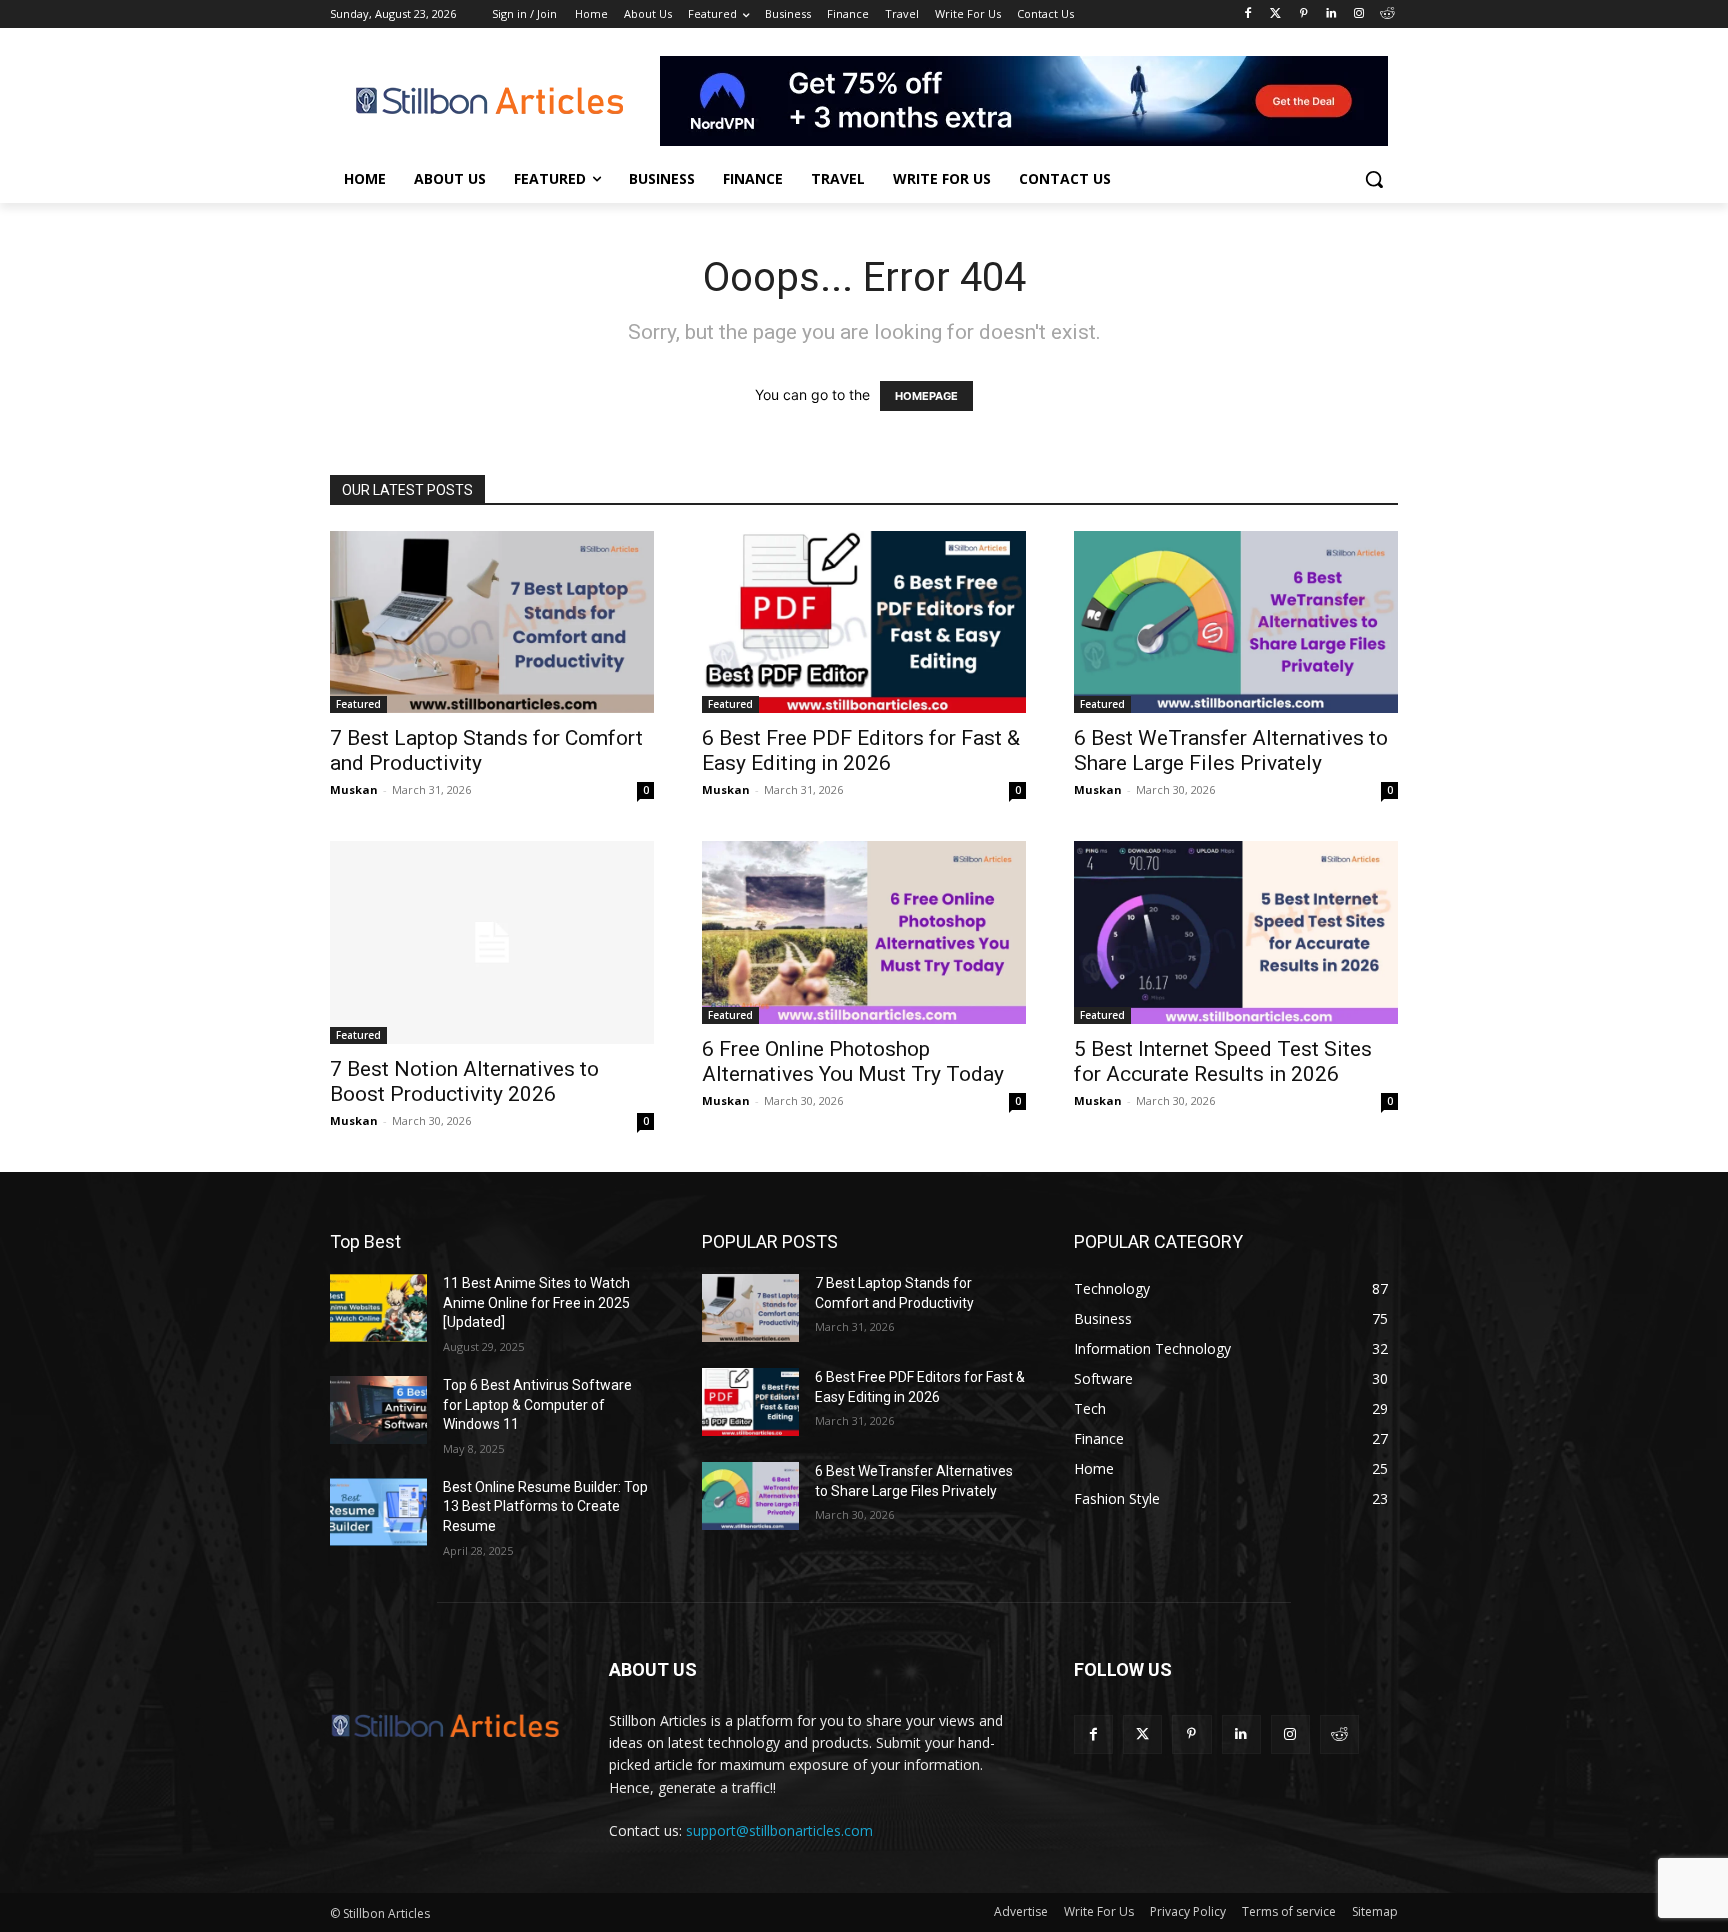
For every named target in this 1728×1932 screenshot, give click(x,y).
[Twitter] (1275, 14)
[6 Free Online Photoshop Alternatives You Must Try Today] (864, 932)
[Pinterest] (1303, 14)
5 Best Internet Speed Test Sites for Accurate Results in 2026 (1223, 1061)
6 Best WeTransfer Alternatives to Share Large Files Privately (1231, 750)
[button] (1374, 179)
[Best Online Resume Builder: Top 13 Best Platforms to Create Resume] (378, 1512)
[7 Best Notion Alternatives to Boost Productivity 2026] (492, 942)
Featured (358, 704)
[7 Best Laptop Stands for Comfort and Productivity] (492, 622)
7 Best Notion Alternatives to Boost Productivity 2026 (464, 1081)
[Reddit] (1386, 14)
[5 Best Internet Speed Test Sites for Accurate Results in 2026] (1236, 932)
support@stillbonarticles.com (779, 1830)
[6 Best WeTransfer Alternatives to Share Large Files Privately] (1236, 622)
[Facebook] (1247, 14)
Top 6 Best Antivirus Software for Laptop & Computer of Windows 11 (537, 1404)
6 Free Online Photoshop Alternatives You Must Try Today (853, 1061)
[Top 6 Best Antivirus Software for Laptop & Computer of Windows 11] (378, 1410)
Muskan (354, 789)
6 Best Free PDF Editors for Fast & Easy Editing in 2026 (861, 750)
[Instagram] (1358, 14)
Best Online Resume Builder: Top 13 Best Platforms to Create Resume (545, 1506)
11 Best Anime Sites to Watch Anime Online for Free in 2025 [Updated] (536, 1302)
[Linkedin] (1331, 14)
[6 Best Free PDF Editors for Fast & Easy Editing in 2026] (864, 622)
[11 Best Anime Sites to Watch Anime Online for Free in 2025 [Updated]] (378, 1308)
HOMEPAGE (926, 396)
